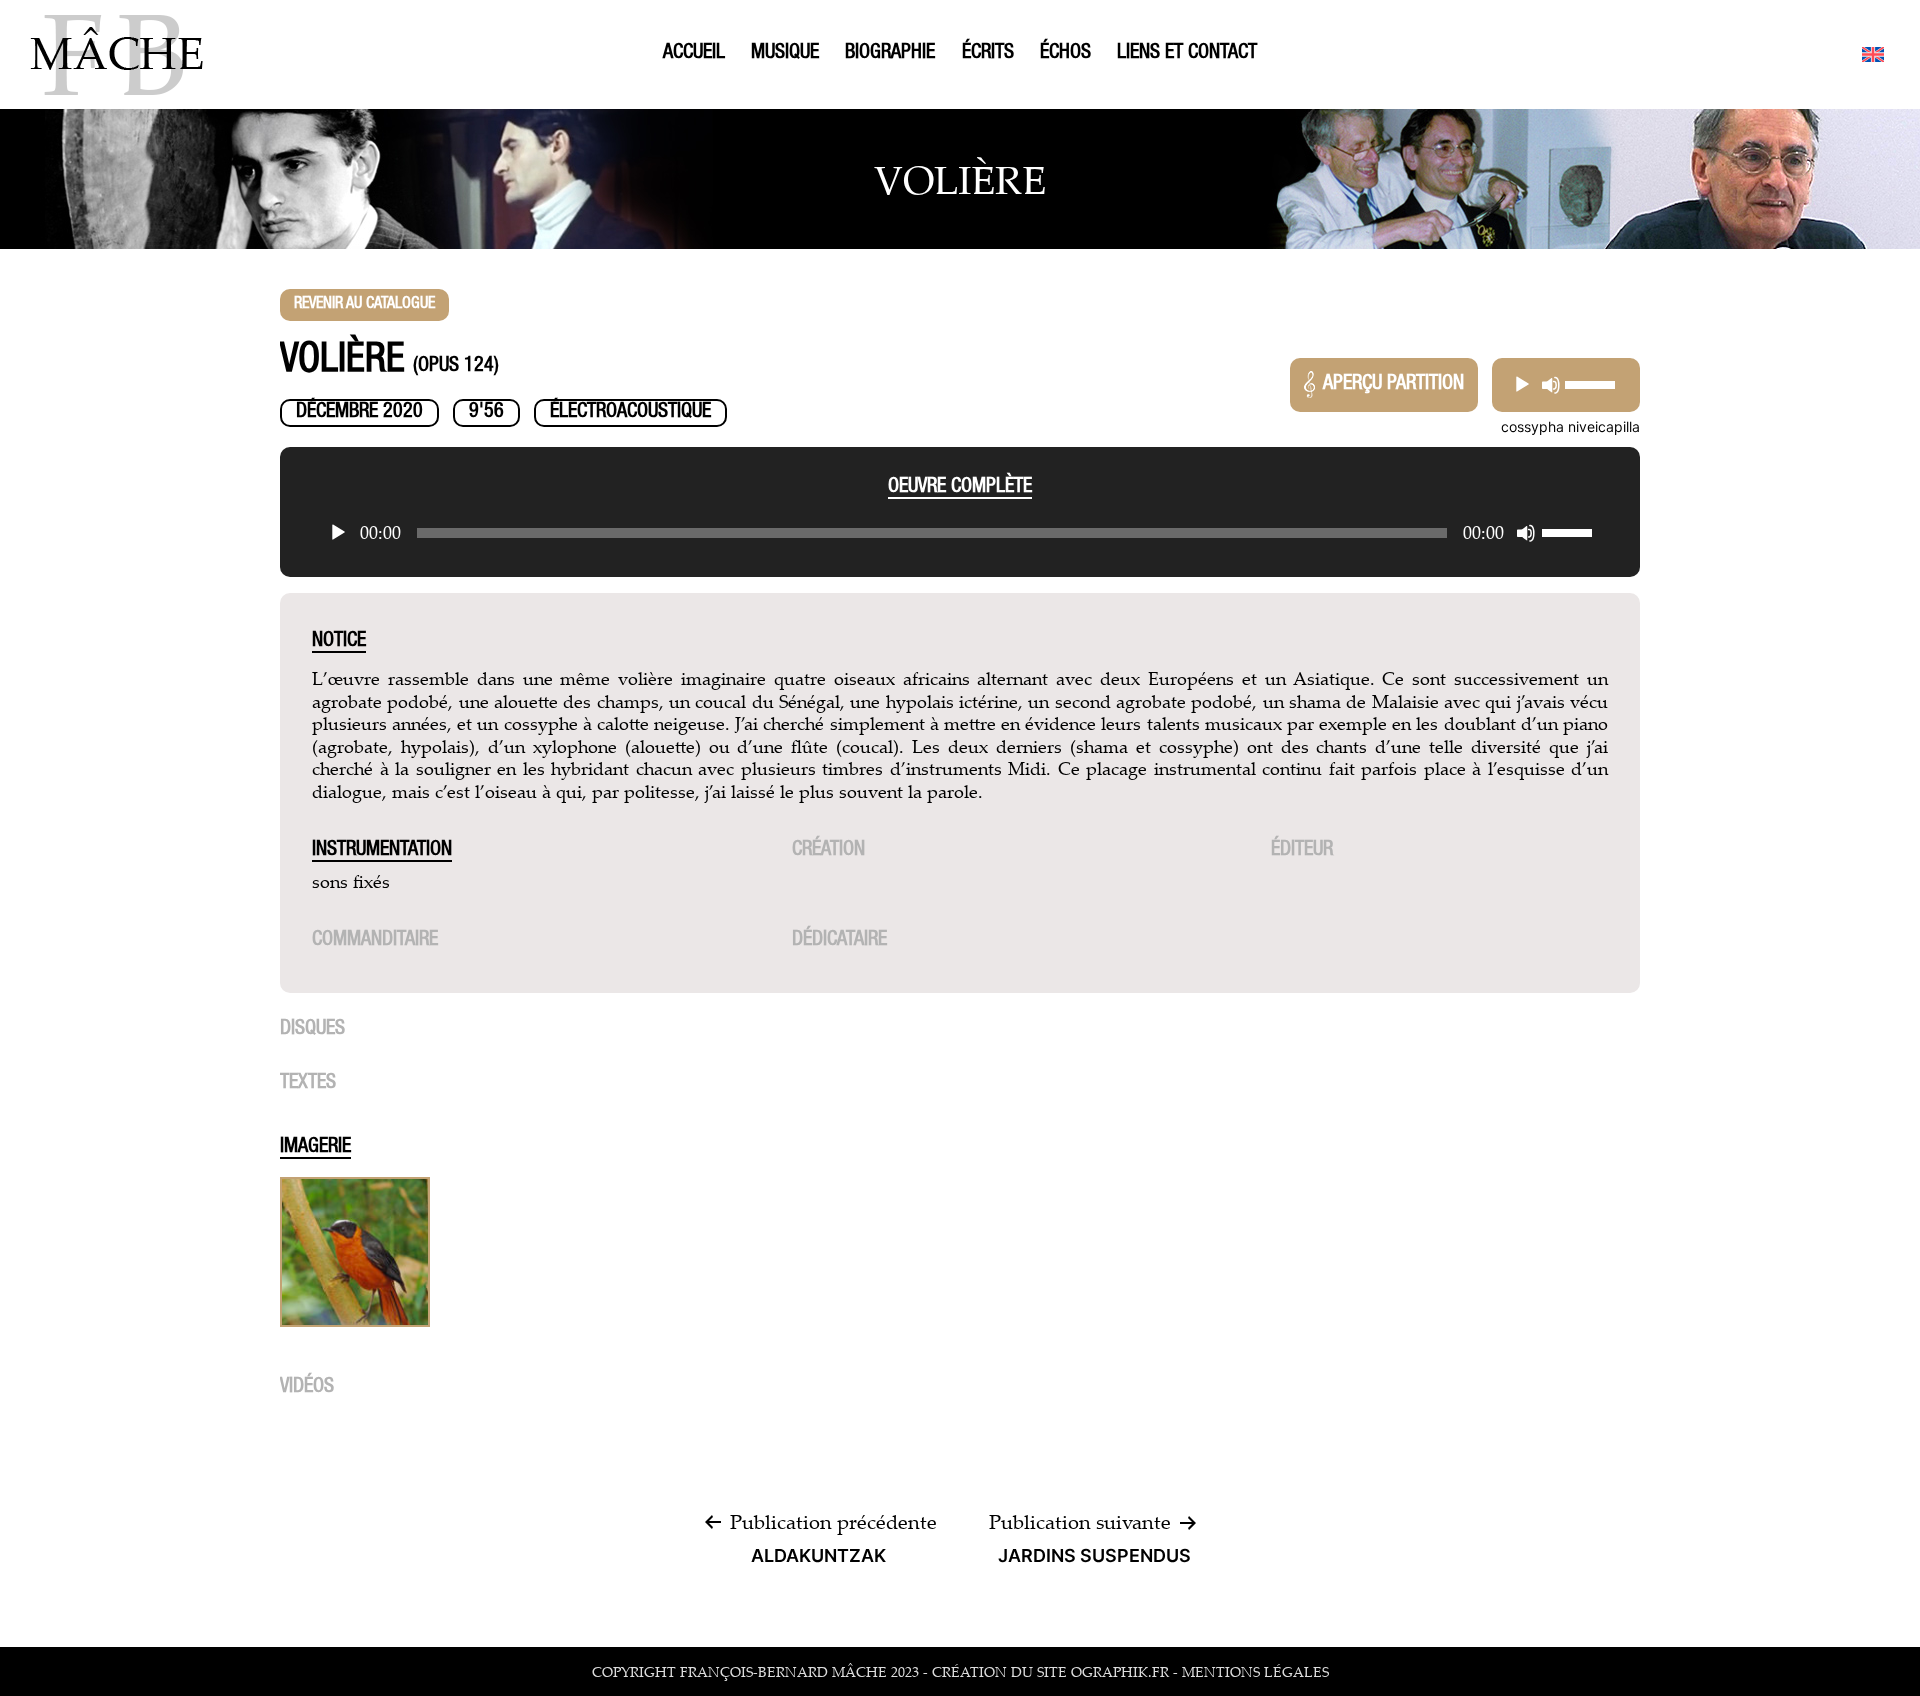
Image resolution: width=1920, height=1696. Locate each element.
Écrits (988, 54)
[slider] (1590, 385)
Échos (1065, 54)
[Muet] (1551, 385)
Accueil (694, 54)
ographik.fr (1120, 1671)
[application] (1566, 385)
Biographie (890, 54)
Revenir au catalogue (364, 305)
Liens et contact (1187, 54)
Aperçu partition (1393, 385)
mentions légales (1255, 1671)
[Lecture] (1522, 385)
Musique (785, 54)
